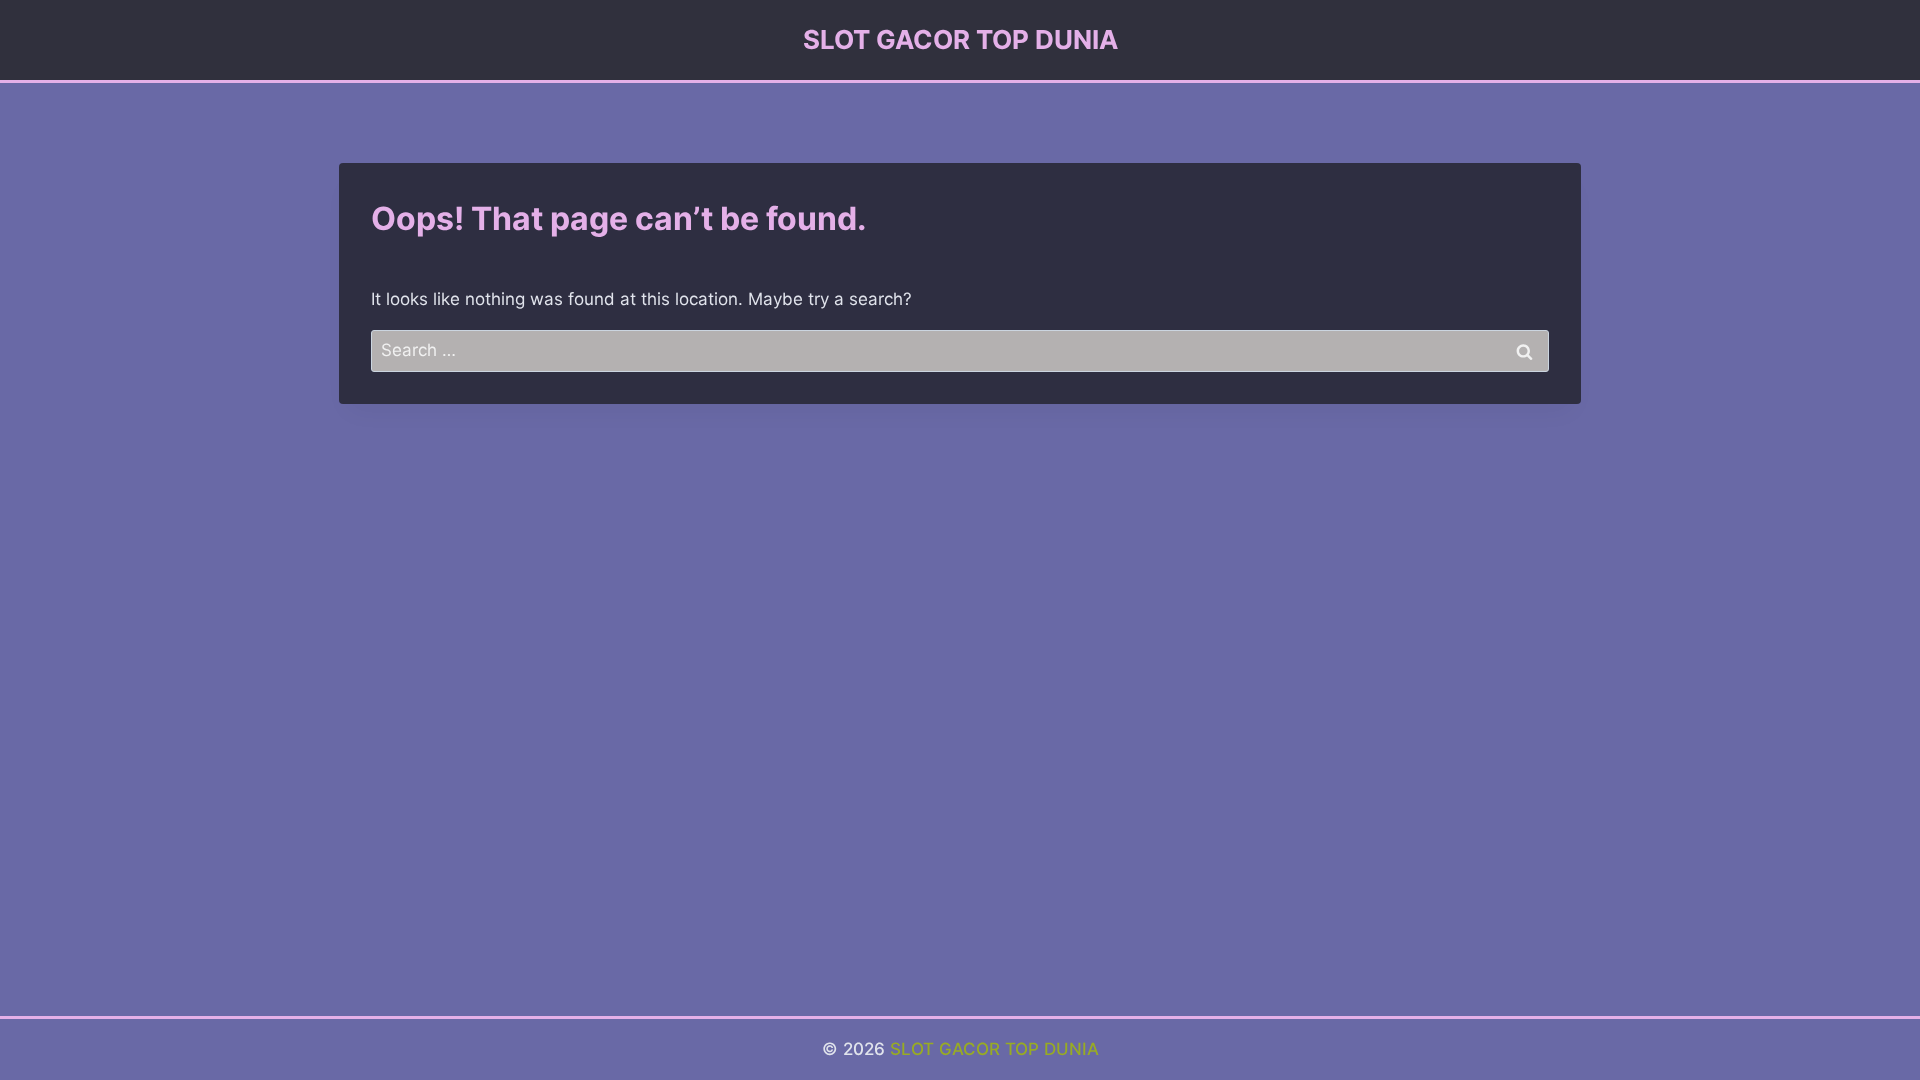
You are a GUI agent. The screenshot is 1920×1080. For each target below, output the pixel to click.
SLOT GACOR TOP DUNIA (994, 1049)
